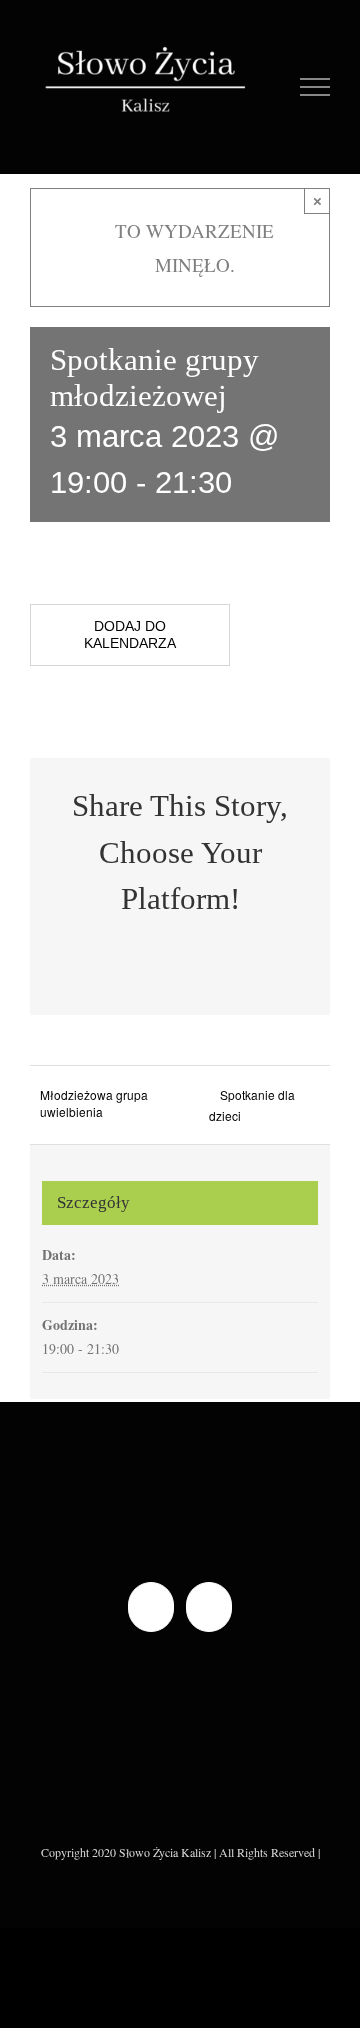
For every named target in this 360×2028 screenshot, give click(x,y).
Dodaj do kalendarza (130, 634)
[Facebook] (151, 1607)
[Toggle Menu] (315, 87)
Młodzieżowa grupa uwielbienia (94, 1103)
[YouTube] (209, 1607)
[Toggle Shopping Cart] (271, 87)
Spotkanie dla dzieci (252, 1105)
